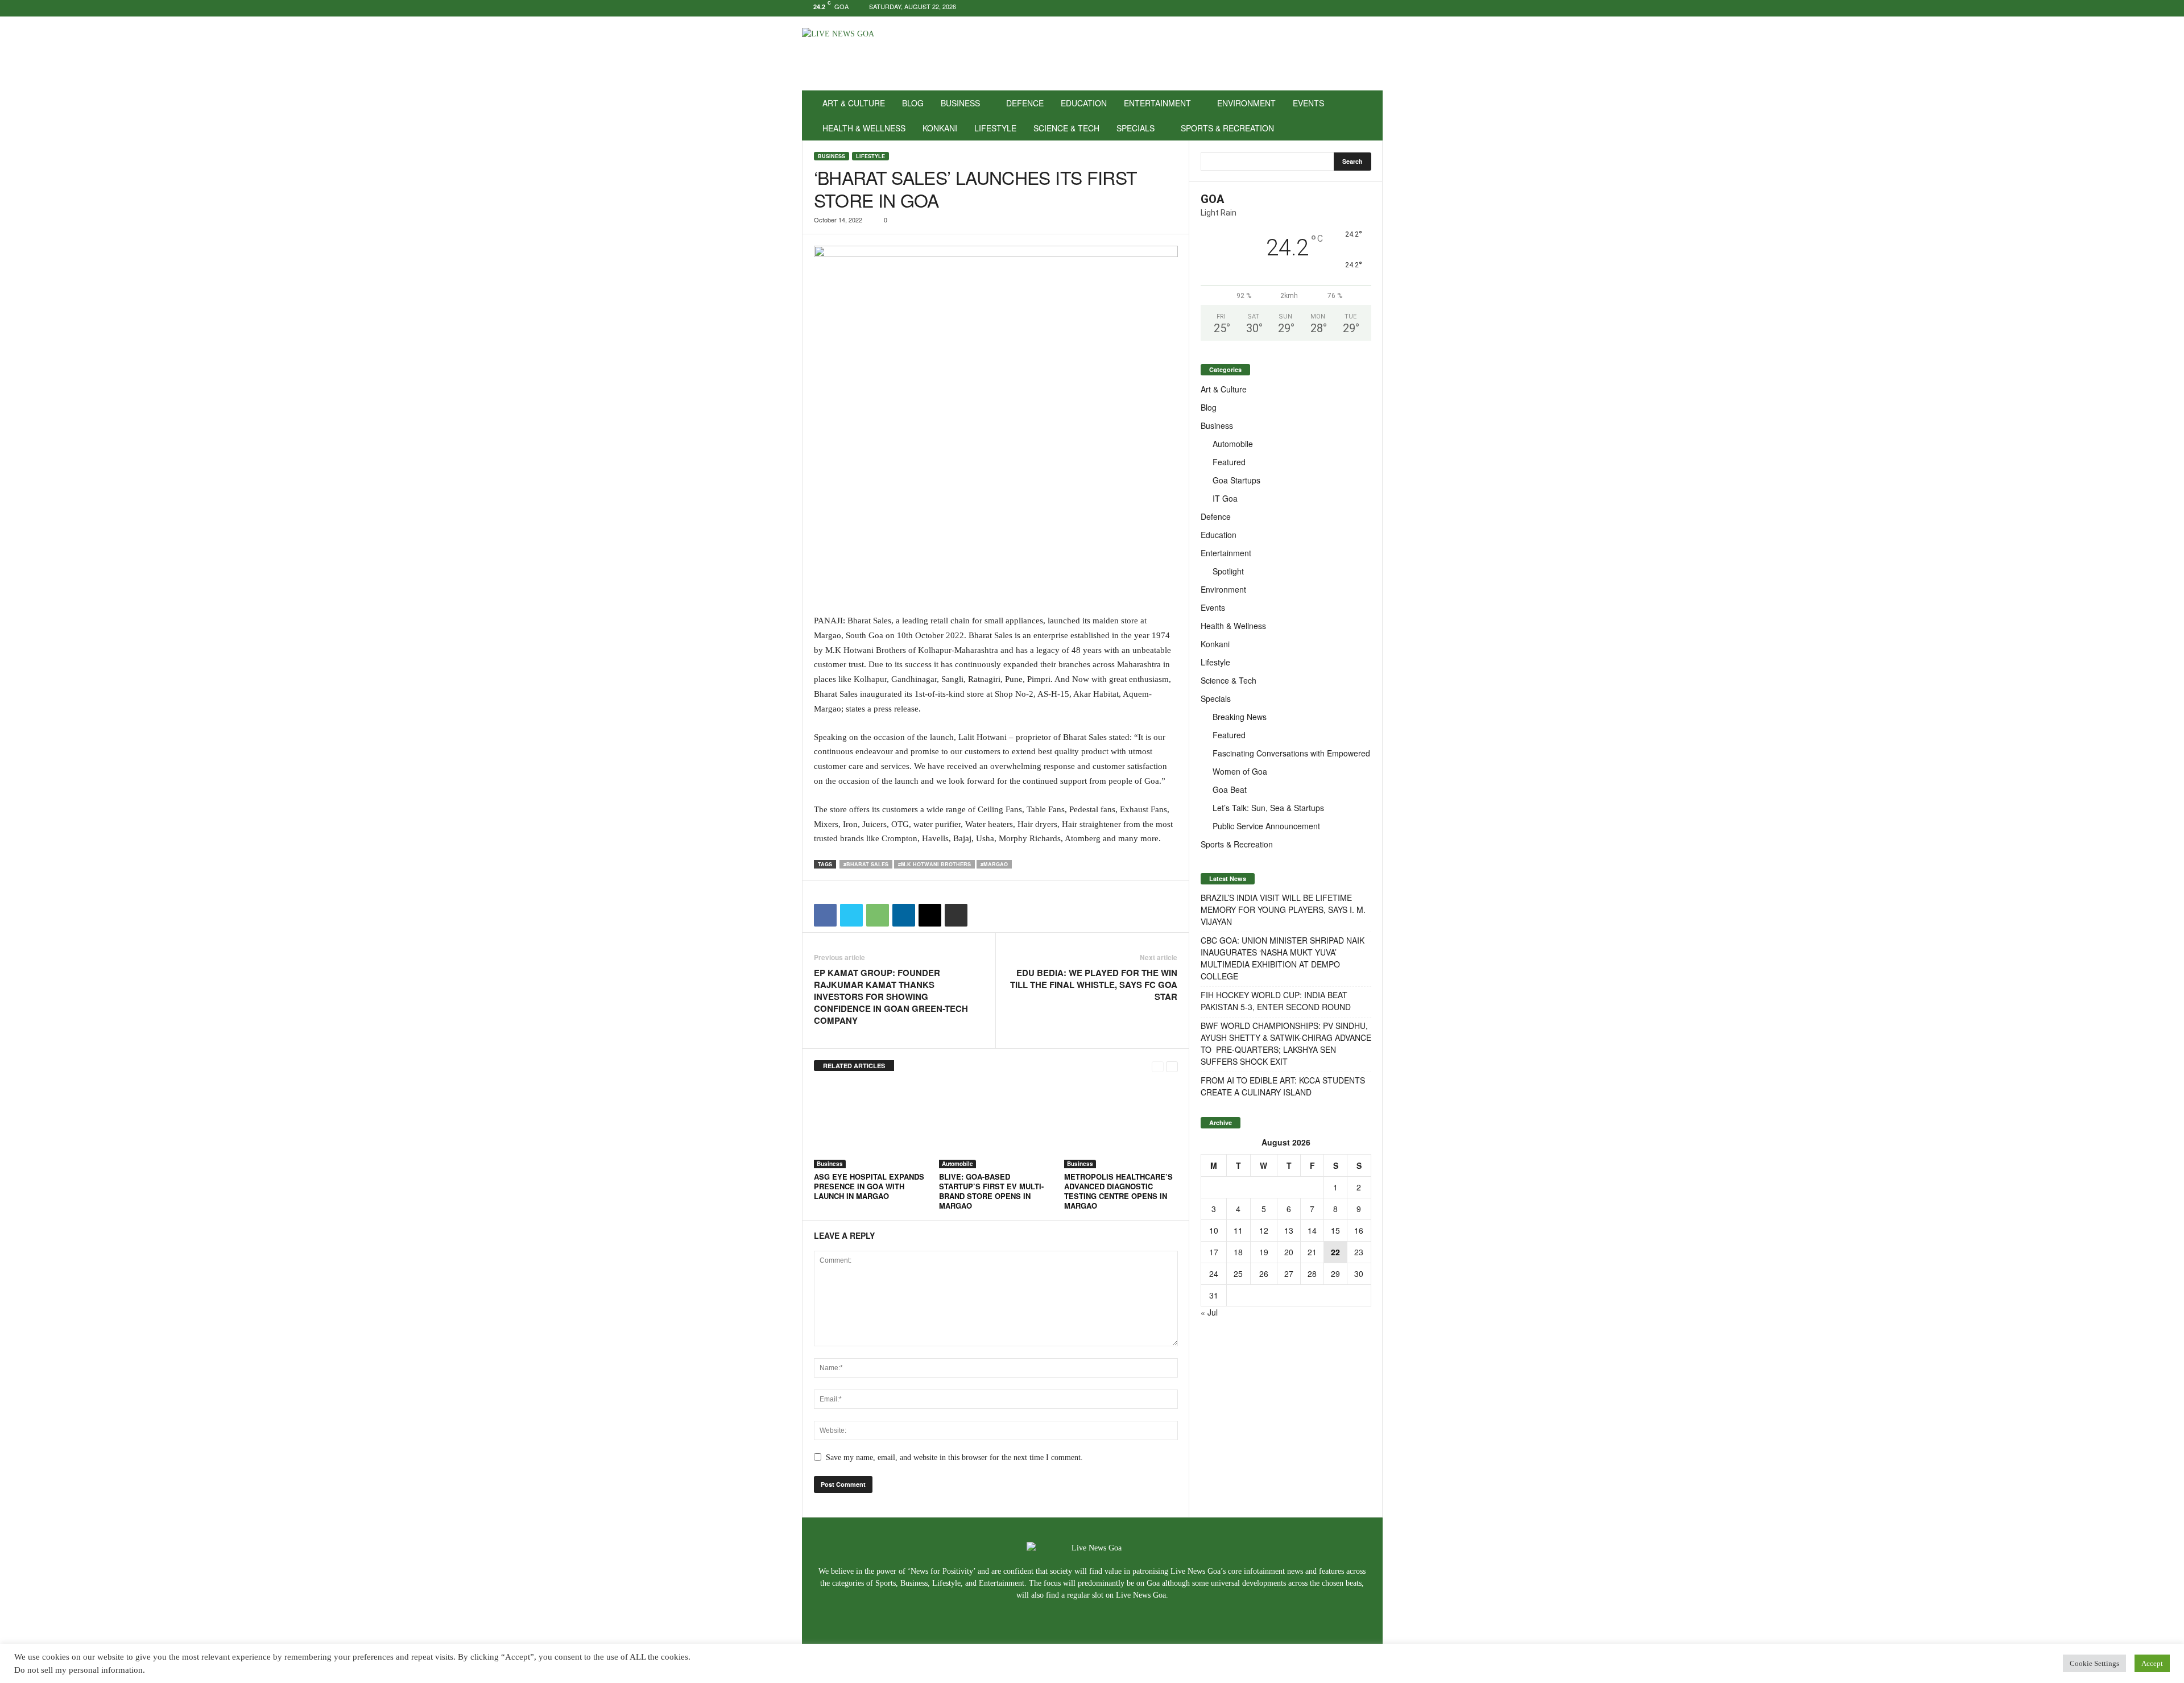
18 (1238, 1252)
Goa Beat (1230, 789)
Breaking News (1240, 717)
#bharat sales (866, 864)
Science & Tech (1066, 128)
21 (1312, 1252)
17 (1214, 1252)
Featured (1229, 462)
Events (1308, 103)
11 (1238, 1230)
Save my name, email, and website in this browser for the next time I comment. (954, 1457)
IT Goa (1225, 498)
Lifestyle (995, 128)
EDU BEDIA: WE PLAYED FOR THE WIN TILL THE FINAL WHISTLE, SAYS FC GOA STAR (1094, 985)
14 (1312, 1230)
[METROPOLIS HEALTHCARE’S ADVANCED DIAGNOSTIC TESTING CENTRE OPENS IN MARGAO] (1121, 1126)
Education (1084, 103)
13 (1289, 1230)
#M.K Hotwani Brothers (934, 864)
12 (1264, 1230)
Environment (1246, 103)
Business (960, 103)
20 (1289, 1252)
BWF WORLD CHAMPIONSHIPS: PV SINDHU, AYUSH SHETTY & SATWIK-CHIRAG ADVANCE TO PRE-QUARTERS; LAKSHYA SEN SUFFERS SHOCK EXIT (1286, 1043)
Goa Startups (1236, 480)
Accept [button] (2152, 1663)
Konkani (940, 128)
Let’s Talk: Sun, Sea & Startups (1268, 808)
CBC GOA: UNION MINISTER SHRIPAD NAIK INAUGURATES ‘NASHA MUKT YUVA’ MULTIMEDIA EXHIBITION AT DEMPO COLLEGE (1283, 958)
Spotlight (1228, 571)
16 (1359, 1230)
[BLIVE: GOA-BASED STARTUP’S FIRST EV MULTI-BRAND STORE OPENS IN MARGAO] (996, 1126)
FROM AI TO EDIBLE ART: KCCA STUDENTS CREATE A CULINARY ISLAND (1283, 1086)
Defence (1025, 103)
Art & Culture (854, 103)
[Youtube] (1374, 8)
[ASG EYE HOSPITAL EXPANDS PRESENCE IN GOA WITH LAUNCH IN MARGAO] (871, 1126)
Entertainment (1157, 103)
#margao (994, 864)
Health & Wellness (864, 128)
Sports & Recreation (1227, 128)
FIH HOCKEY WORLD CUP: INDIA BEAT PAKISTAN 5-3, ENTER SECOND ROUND (1276, 1001)
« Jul (1209, 1312)
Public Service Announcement (1266, 826)
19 (1264, 1252)
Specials (1136, 128)
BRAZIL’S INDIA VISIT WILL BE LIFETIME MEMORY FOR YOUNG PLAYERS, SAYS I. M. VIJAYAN (1283, 909)
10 (1214, 1230)
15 (1335, 1230)
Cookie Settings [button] (2094, 1663)
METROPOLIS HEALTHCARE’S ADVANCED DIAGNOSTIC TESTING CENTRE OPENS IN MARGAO (1118, 1191)
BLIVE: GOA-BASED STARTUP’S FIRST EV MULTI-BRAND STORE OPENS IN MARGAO (991, 1191)
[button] (1366, 115)
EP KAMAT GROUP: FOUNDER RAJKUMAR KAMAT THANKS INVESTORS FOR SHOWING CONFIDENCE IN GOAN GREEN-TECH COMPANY (891, 997)
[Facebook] (1339, 8)
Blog (913, 103)
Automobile (957, 1164)
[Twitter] (1356, 8)
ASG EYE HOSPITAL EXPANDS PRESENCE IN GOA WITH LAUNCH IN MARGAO (869, 1186)
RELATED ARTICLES (854, 1066)
